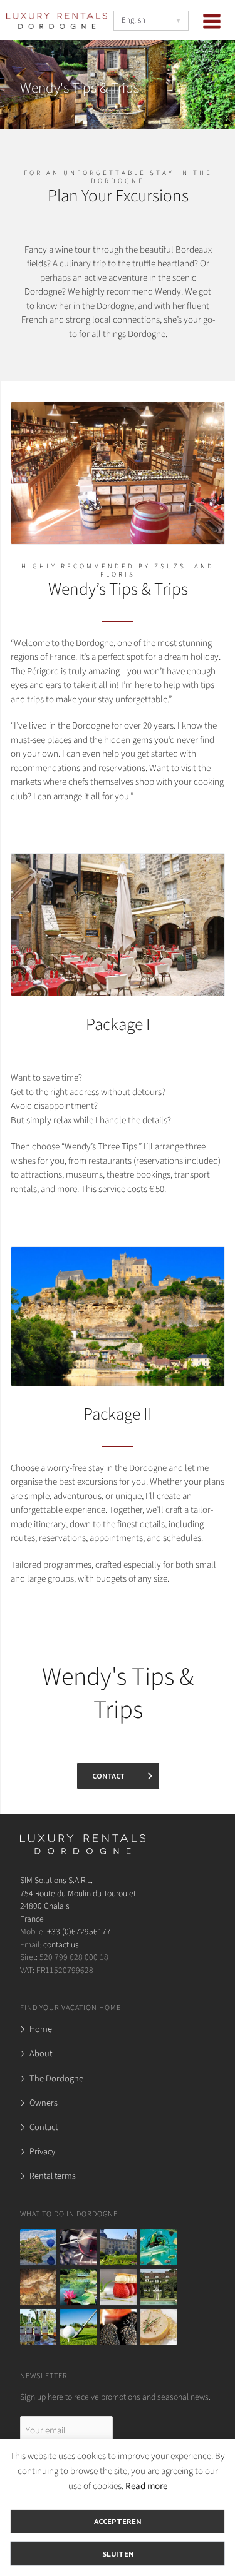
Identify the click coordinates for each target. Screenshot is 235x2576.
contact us (61, 1945)
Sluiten (118, 2553)
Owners (44, 2103)
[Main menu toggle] (212, 21)
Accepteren (118, 2521)
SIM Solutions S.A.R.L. (56, 1880)
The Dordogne (56, 2078)
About (41, 2053)
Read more (146, 2486)
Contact (44, 2127)
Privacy (42, 2152)
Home (41, 2029)
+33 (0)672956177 (79, 1932)
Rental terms (53, 2176)
